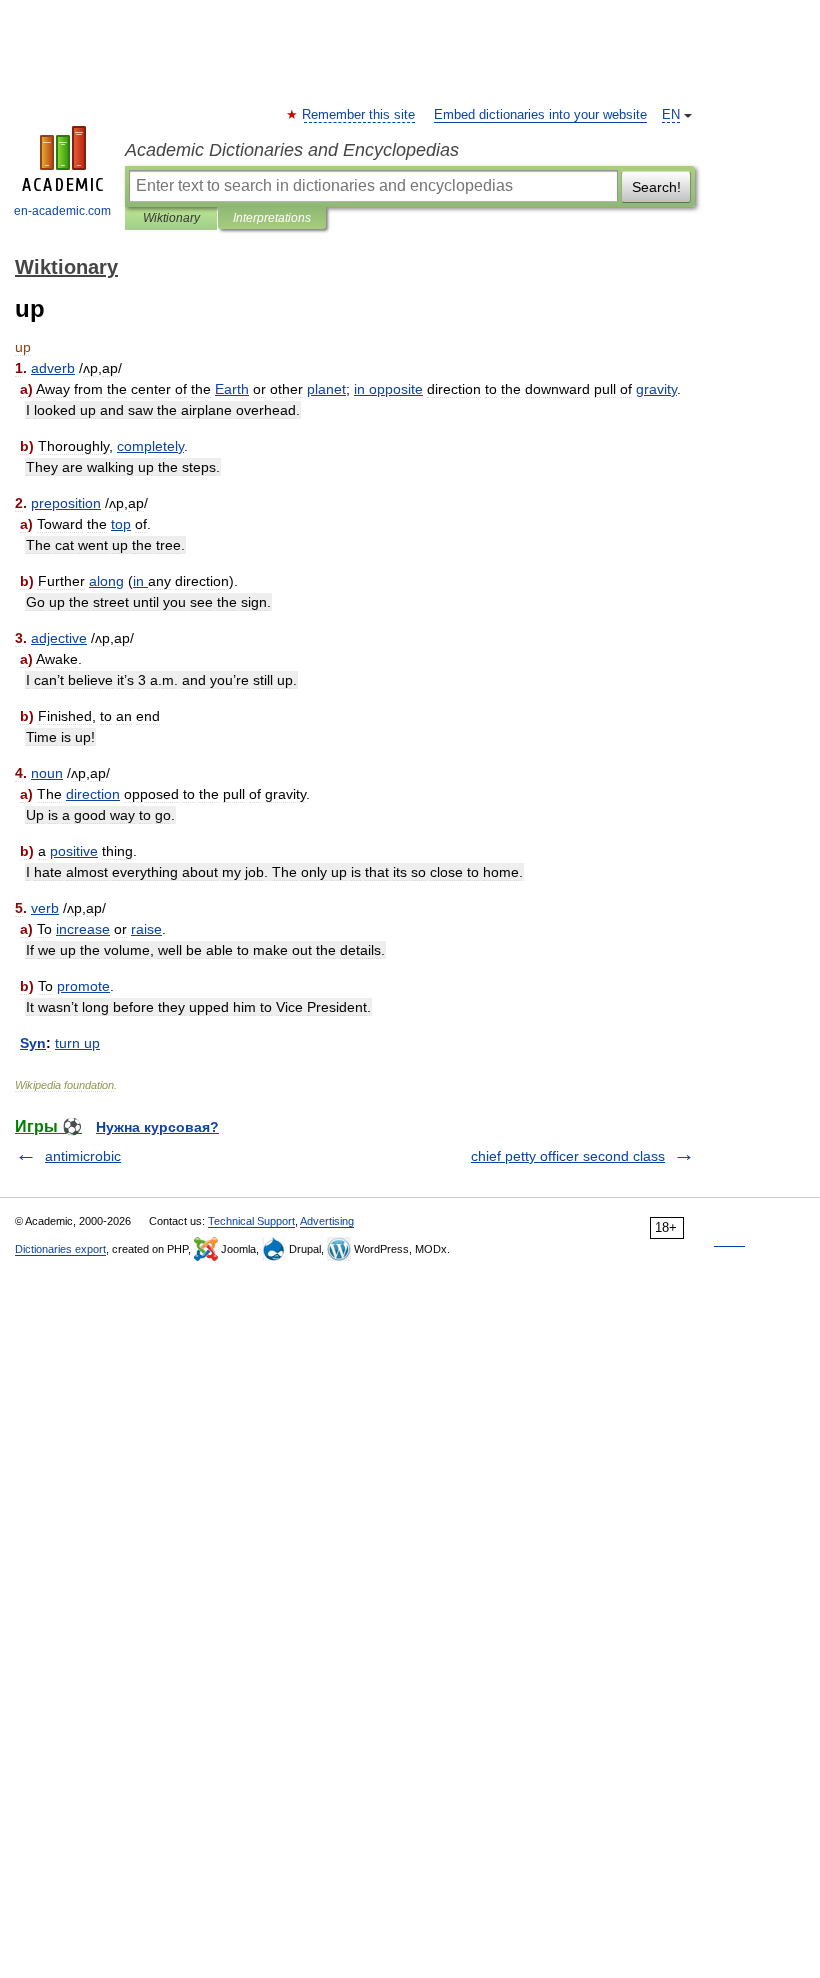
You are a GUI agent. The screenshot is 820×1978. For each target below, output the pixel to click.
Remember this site (359, 115)
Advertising (327, 1221)
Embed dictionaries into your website (540, 115)
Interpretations (272, 218)
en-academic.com (62, 211)
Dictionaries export (60, 1249)
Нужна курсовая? (157, 1127)
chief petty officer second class (568, 1156)
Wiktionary (171, 218)
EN (671, 115)
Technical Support (251, 1221)
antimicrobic (83, 1156)
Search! (656, 187)
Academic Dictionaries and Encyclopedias (292, 150)
